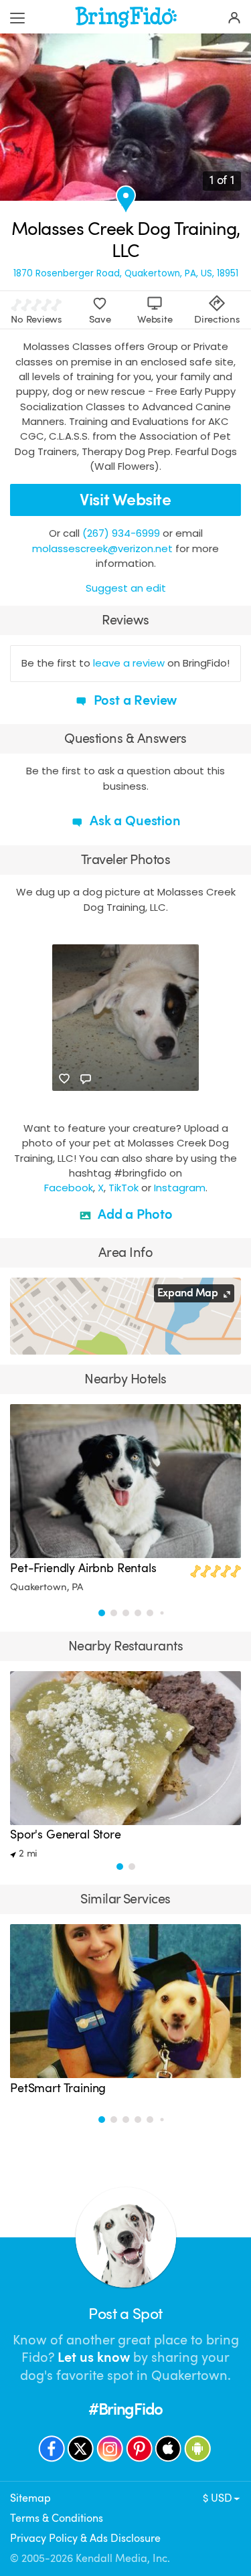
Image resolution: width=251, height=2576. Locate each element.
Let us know (94, 2357)
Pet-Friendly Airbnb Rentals (83, 1568)
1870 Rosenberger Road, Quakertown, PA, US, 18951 (126, 273)
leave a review (129, 663)
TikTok (123, 1188)
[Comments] (86, 1079)
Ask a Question (133, 821)
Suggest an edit (126, 588)
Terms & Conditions (57, 2518)
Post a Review (134, 700)
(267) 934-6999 (121, 533)
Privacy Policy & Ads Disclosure (85, 2538)
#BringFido (125, 2410)
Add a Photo (134, 1214)
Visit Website (125, 500)
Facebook (69, 1188)
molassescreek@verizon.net (102, 548)
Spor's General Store (66, 1834)
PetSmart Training (58, 2088)
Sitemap (30, 2498)
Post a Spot (125, 2314)
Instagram (180, 1188)
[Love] (64, 1079)
